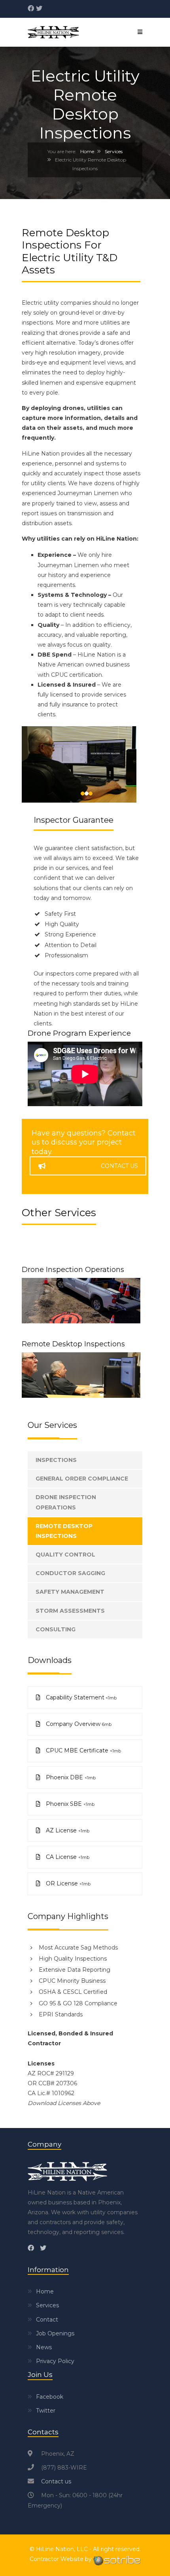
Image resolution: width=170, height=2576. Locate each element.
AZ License (67, 1830)
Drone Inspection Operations (73, 1270)
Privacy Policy (55, 2361)
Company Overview (78, 1724)
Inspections (56, 1460)
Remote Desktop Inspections (73, 1344)
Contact (47, 2320)
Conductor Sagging (70, 1573)
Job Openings (55, 2333)
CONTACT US (119, 1166)
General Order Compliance (82, 1479)
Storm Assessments (70, 1611)
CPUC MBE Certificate (83, 1750)
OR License (67, 1883)
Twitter (46, 2411)
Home (87, 151)
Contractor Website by (61, 2559)
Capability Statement (80, 1697)
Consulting (56, 1629)
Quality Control (65, 1555)
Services (114, 151)
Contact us (56, 2481)
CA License (67, 1857)
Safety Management (70, 1592)
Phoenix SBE (69, 1804)
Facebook (50, 2397)
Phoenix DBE (70, 1777)
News (44, 2347)
